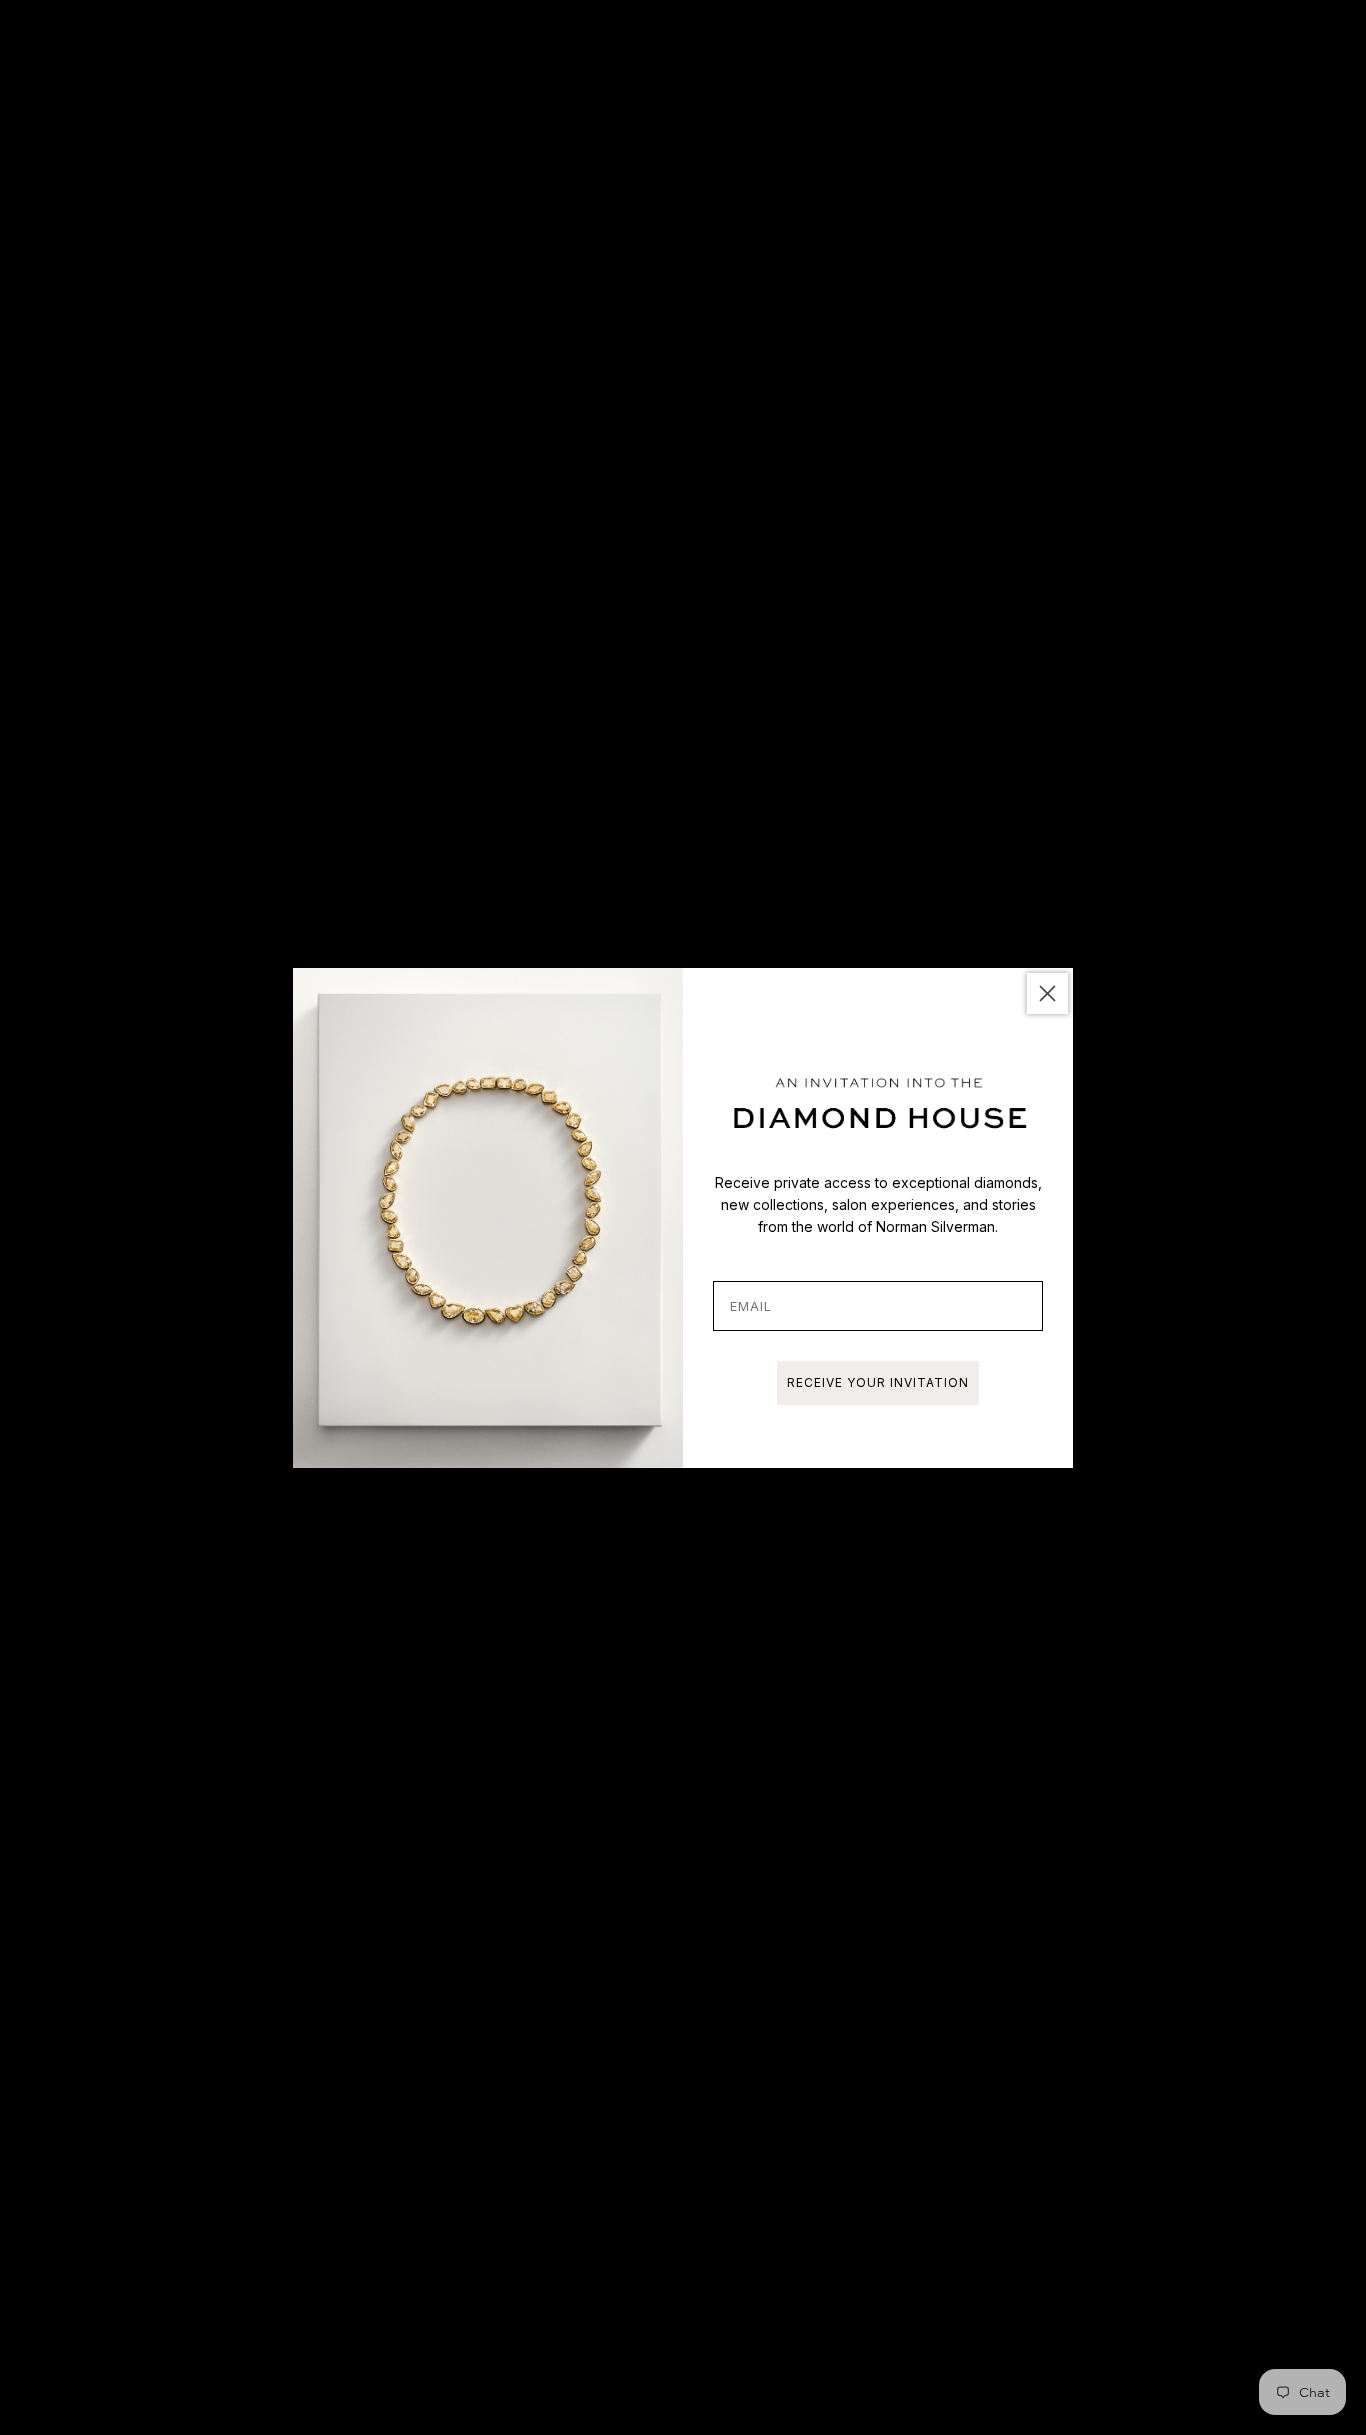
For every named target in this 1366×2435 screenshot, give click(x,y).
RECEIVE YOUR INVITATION (878, 1382)
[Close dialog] (1047, 993)
